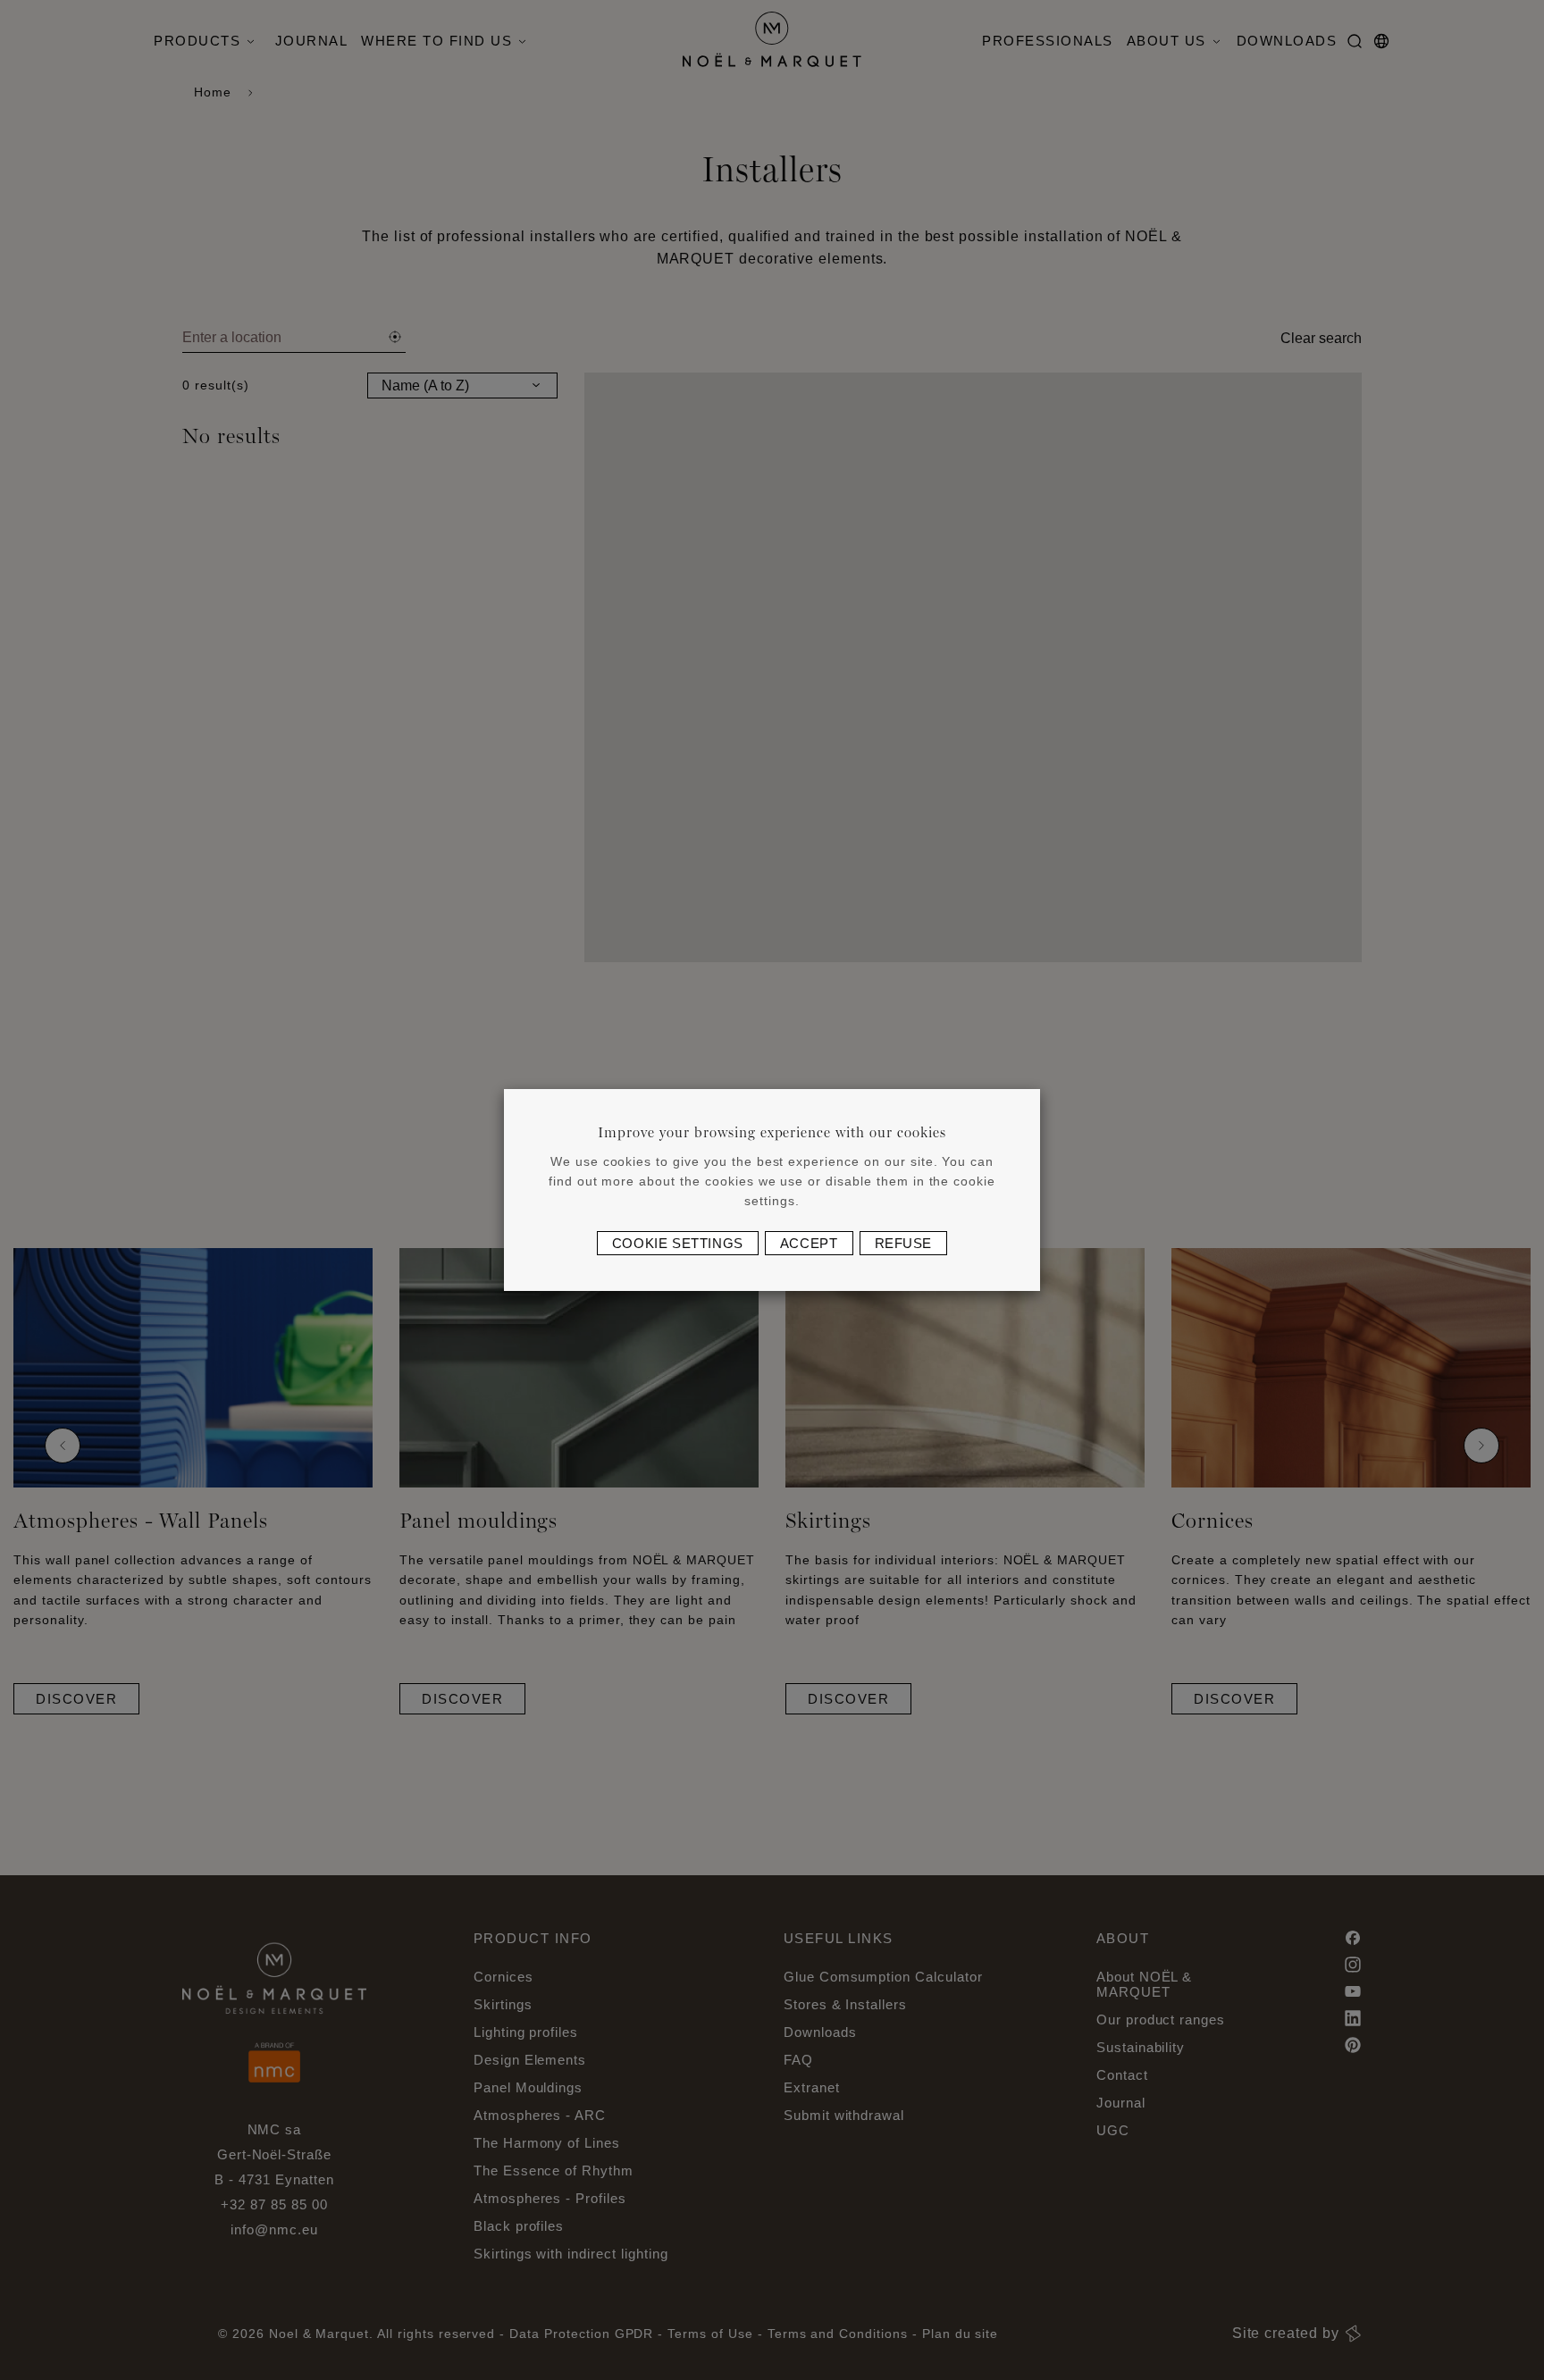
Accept (809, 1243)
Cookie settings (678, 1243)
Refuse (904, 1243)
